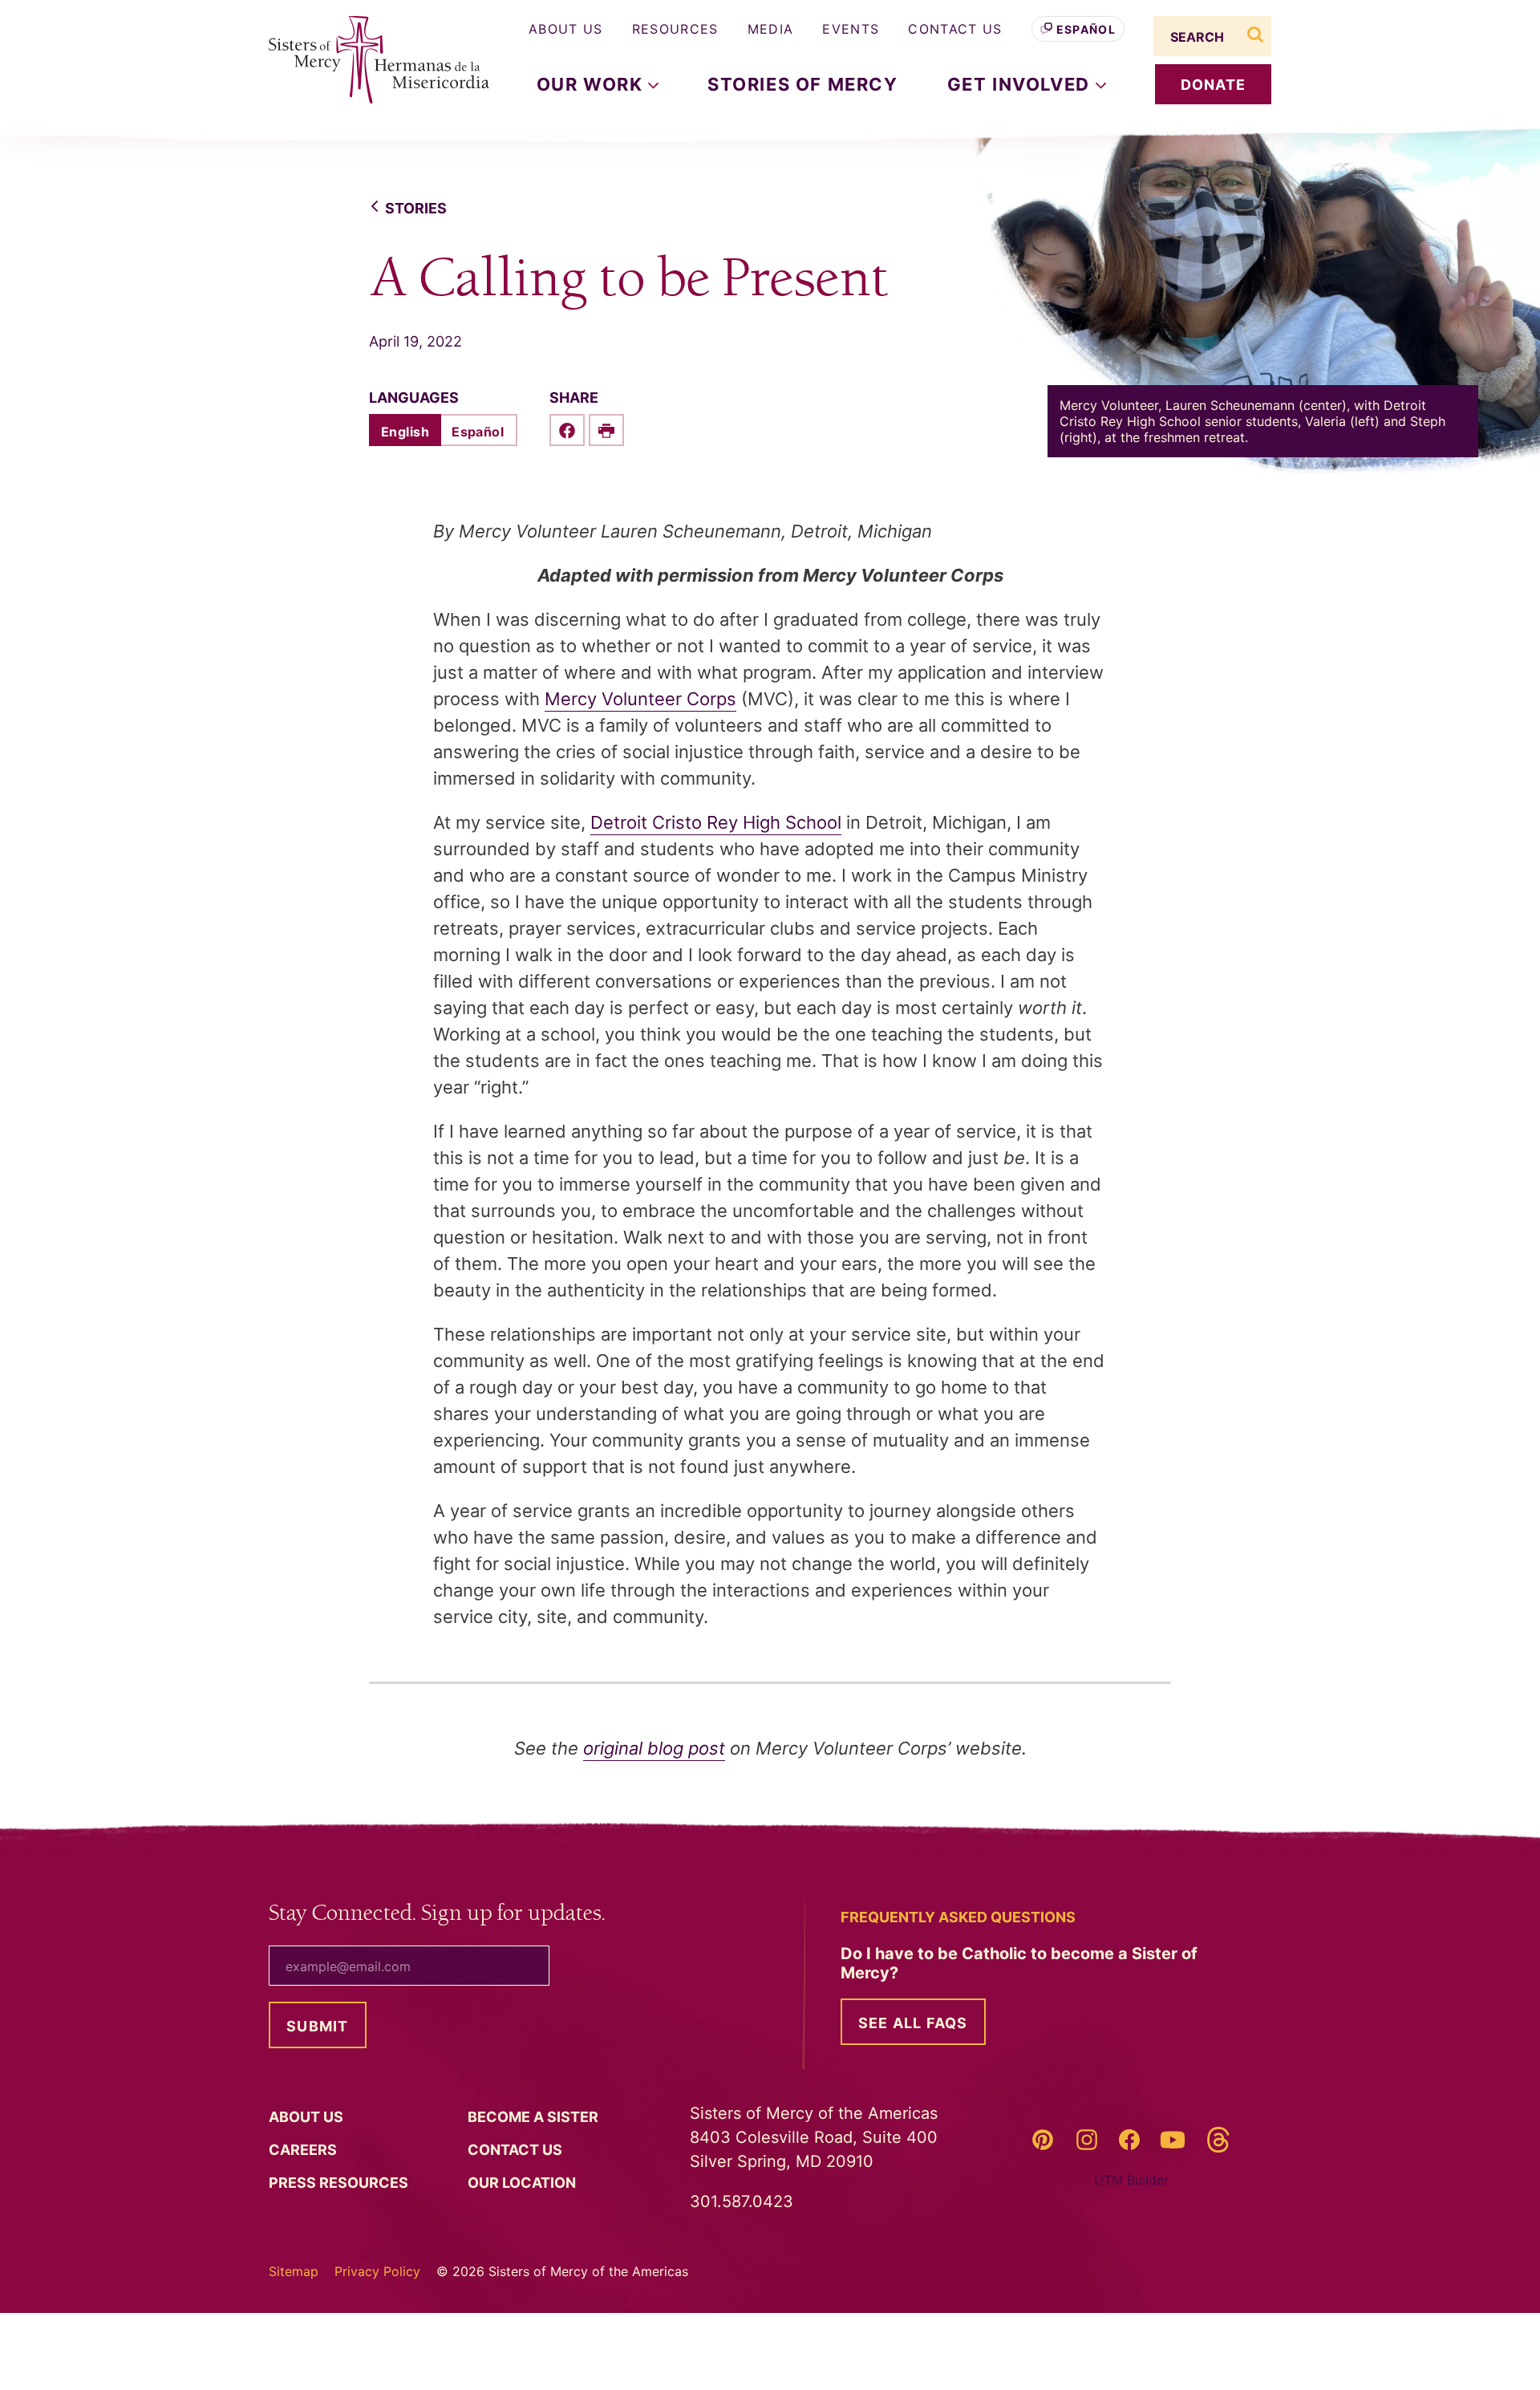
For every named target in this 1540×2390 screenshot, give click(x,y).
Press (340, 2183)
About (308, 2117)
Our (523, 2183)
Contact (517, 2150)
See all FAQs (913, 2023)
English (405, 432)
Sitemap (294, 2271)
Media (771, 29)
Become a (535, 2117)
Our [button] (592, 84)
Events (851, 29)
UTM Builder (1131, 2180)
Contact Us (955, 29)
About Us (566, 29)
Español (1086, 29)
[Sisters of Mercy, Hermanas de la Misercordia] (369, 60)
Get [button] (1021, 84)
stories (416, 208)
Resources (675, 29)
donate (1214, 85)
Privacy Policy (377, 2271)
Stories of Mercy (803, 84)
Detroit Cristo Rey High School (716, 822)
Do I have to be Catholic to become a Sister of (1019, 1963)
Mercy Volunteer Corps (640, 699)
